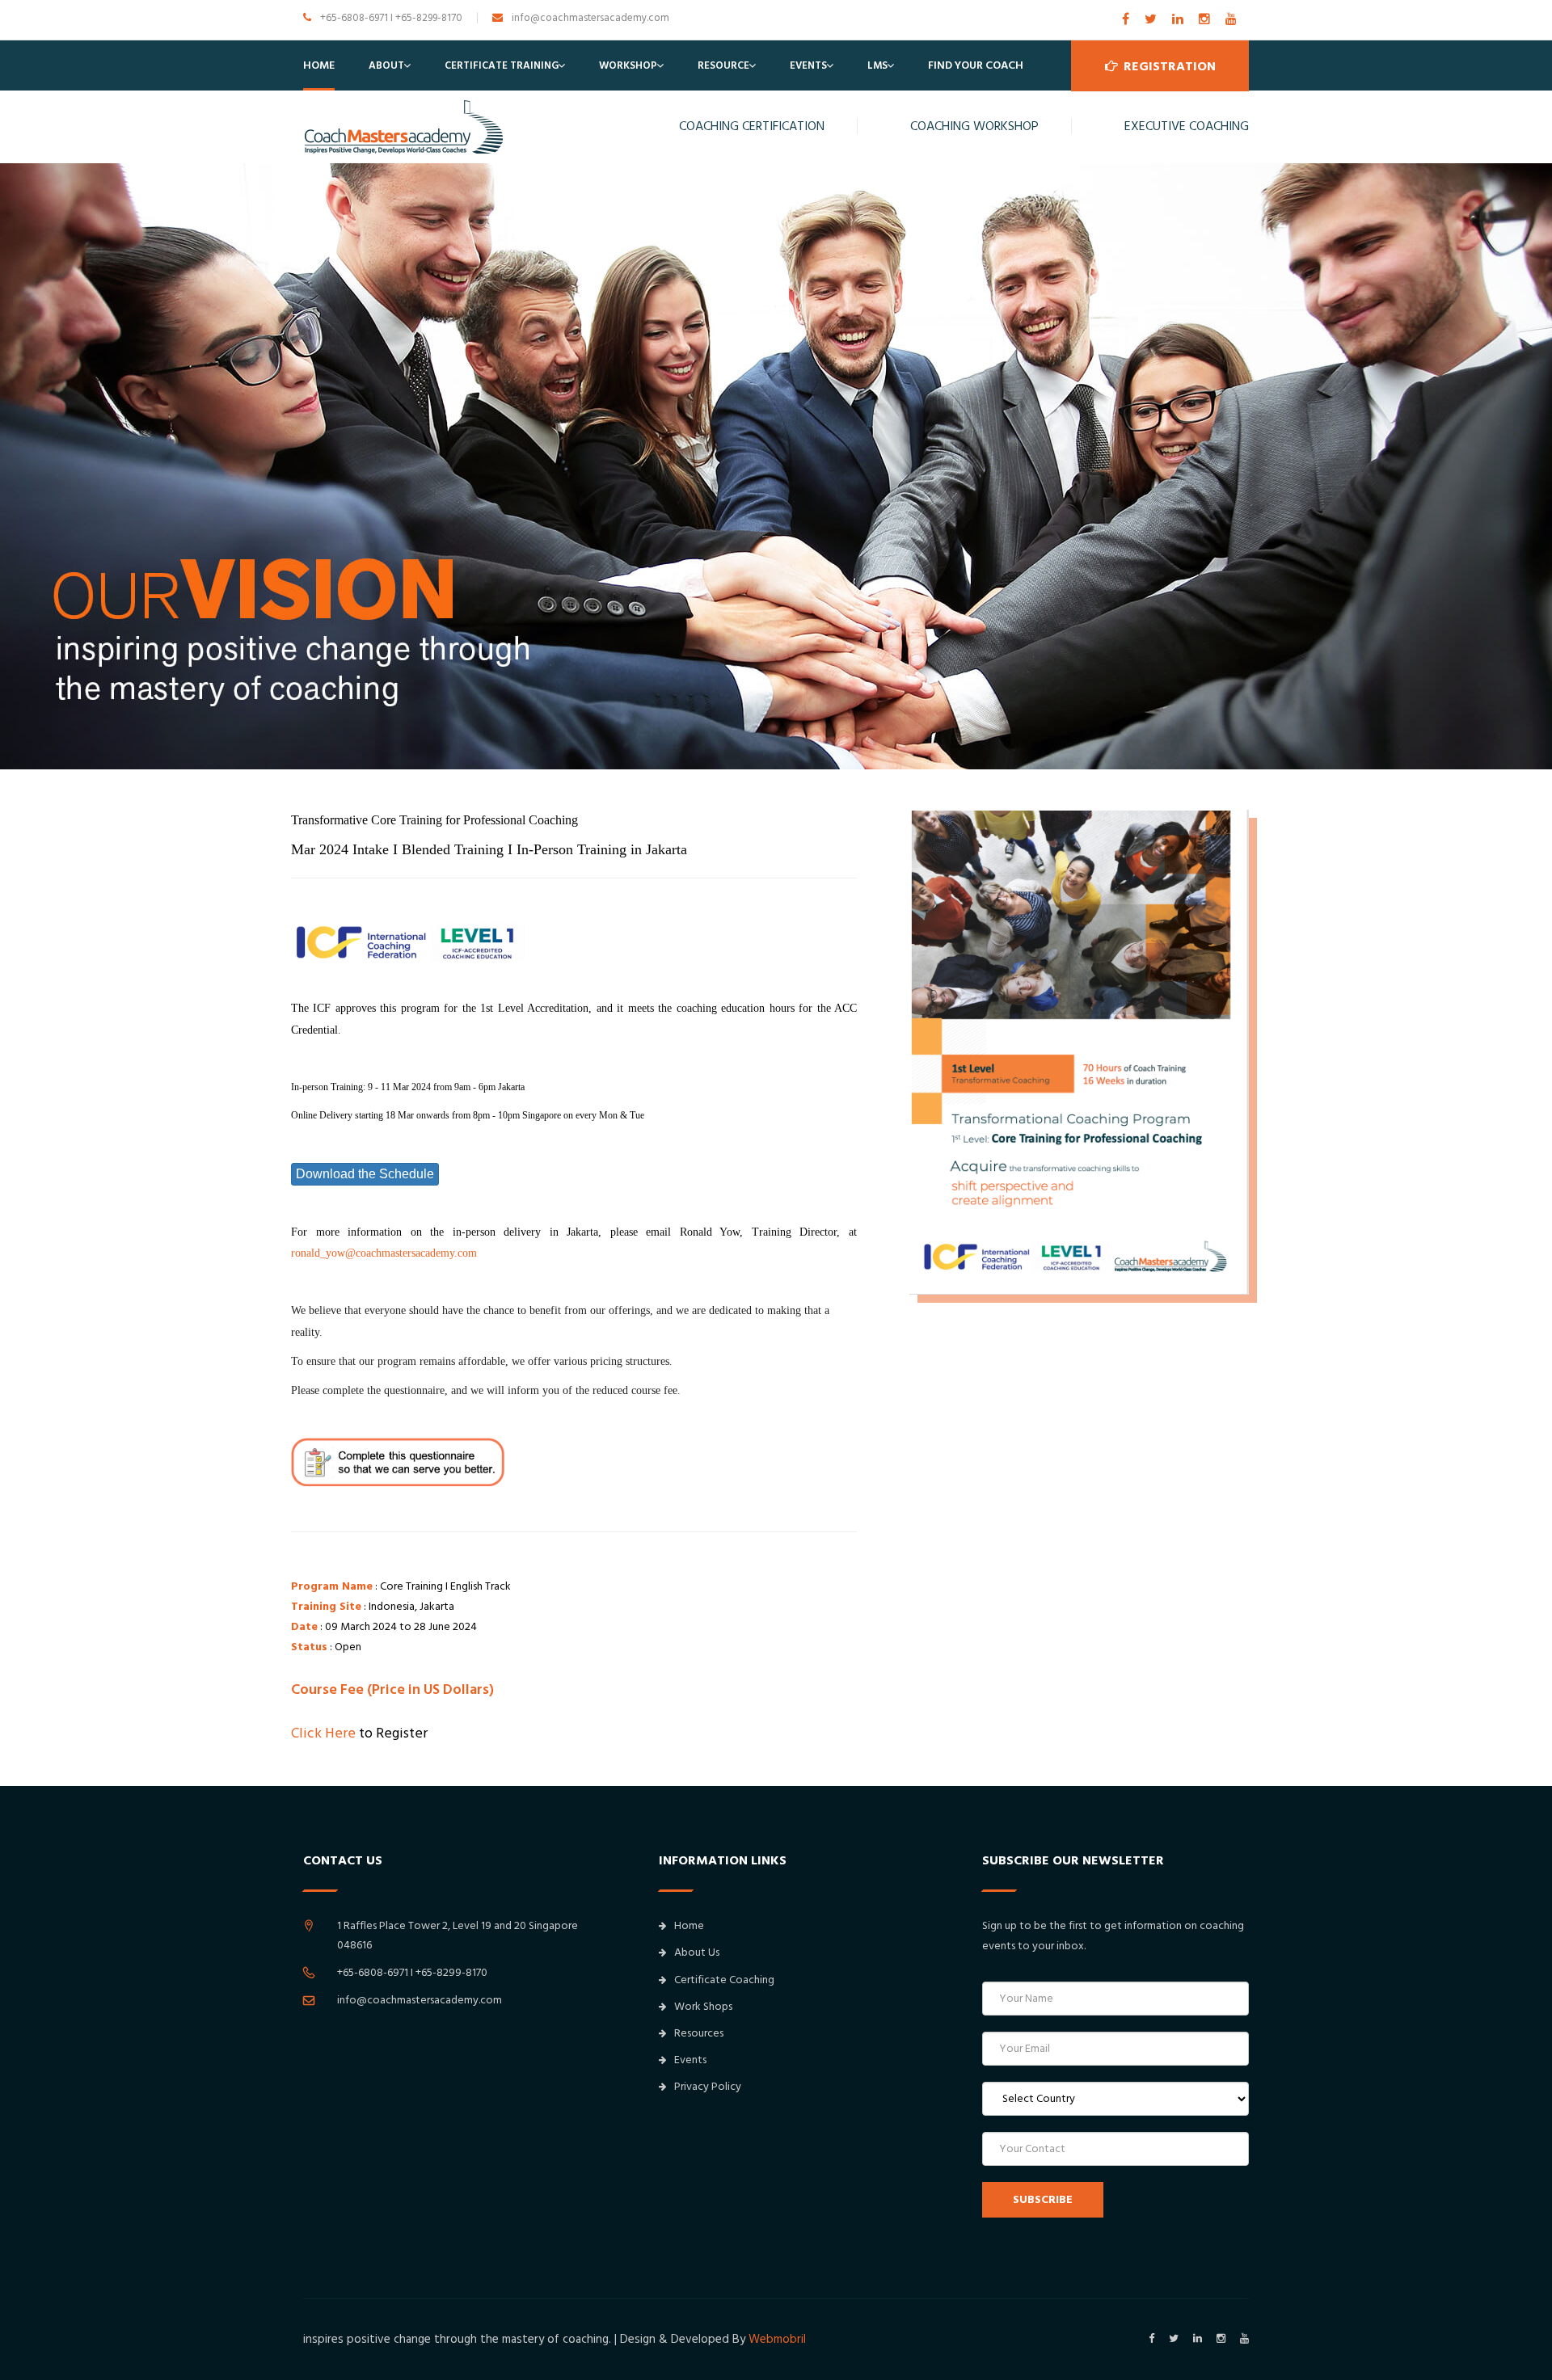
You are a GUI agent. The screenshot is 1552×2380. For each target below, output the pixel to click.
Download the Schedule (365, 1174)
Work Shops (703, 2007)
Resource (723, 65)
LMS (877, 65)
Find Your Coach (976, 65)
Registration (1168, 66)
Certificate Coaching (724, 1980)
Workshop (628, 65)
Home (319, 65)
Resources (699, 2033)
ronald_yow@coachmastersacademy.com (384, 1253)
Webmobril (777, 2339)
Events (808, 65)
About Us (697, 1952)
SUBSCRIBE (1043, 2200)
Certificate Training (502, 65)
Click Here (323, 1733)
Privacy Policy (708, 2087)
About (386, 65)
